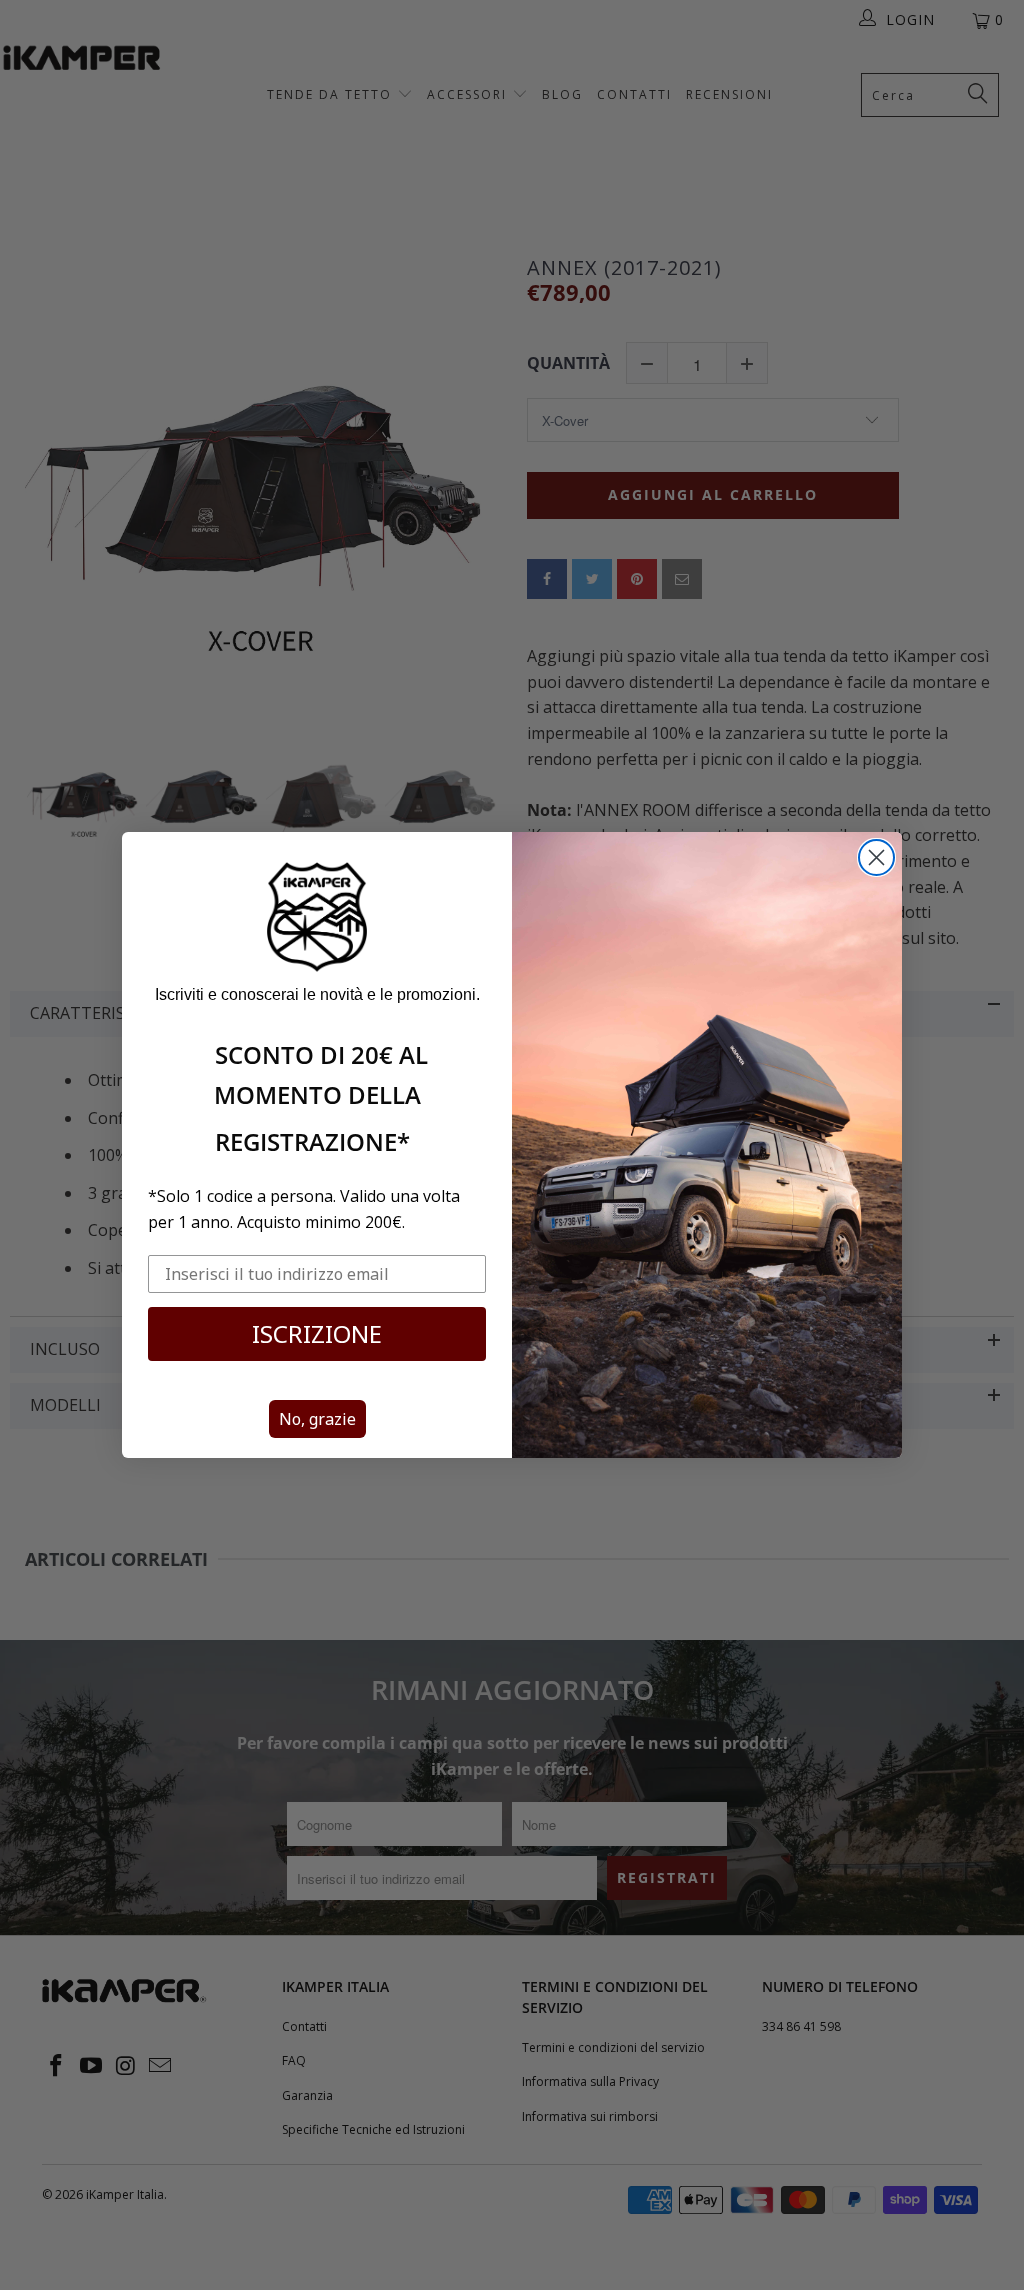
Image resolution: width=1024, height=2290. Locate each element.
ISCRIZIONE (317, 1333)
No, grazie (317, 1419)
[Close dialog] (876, 857)
